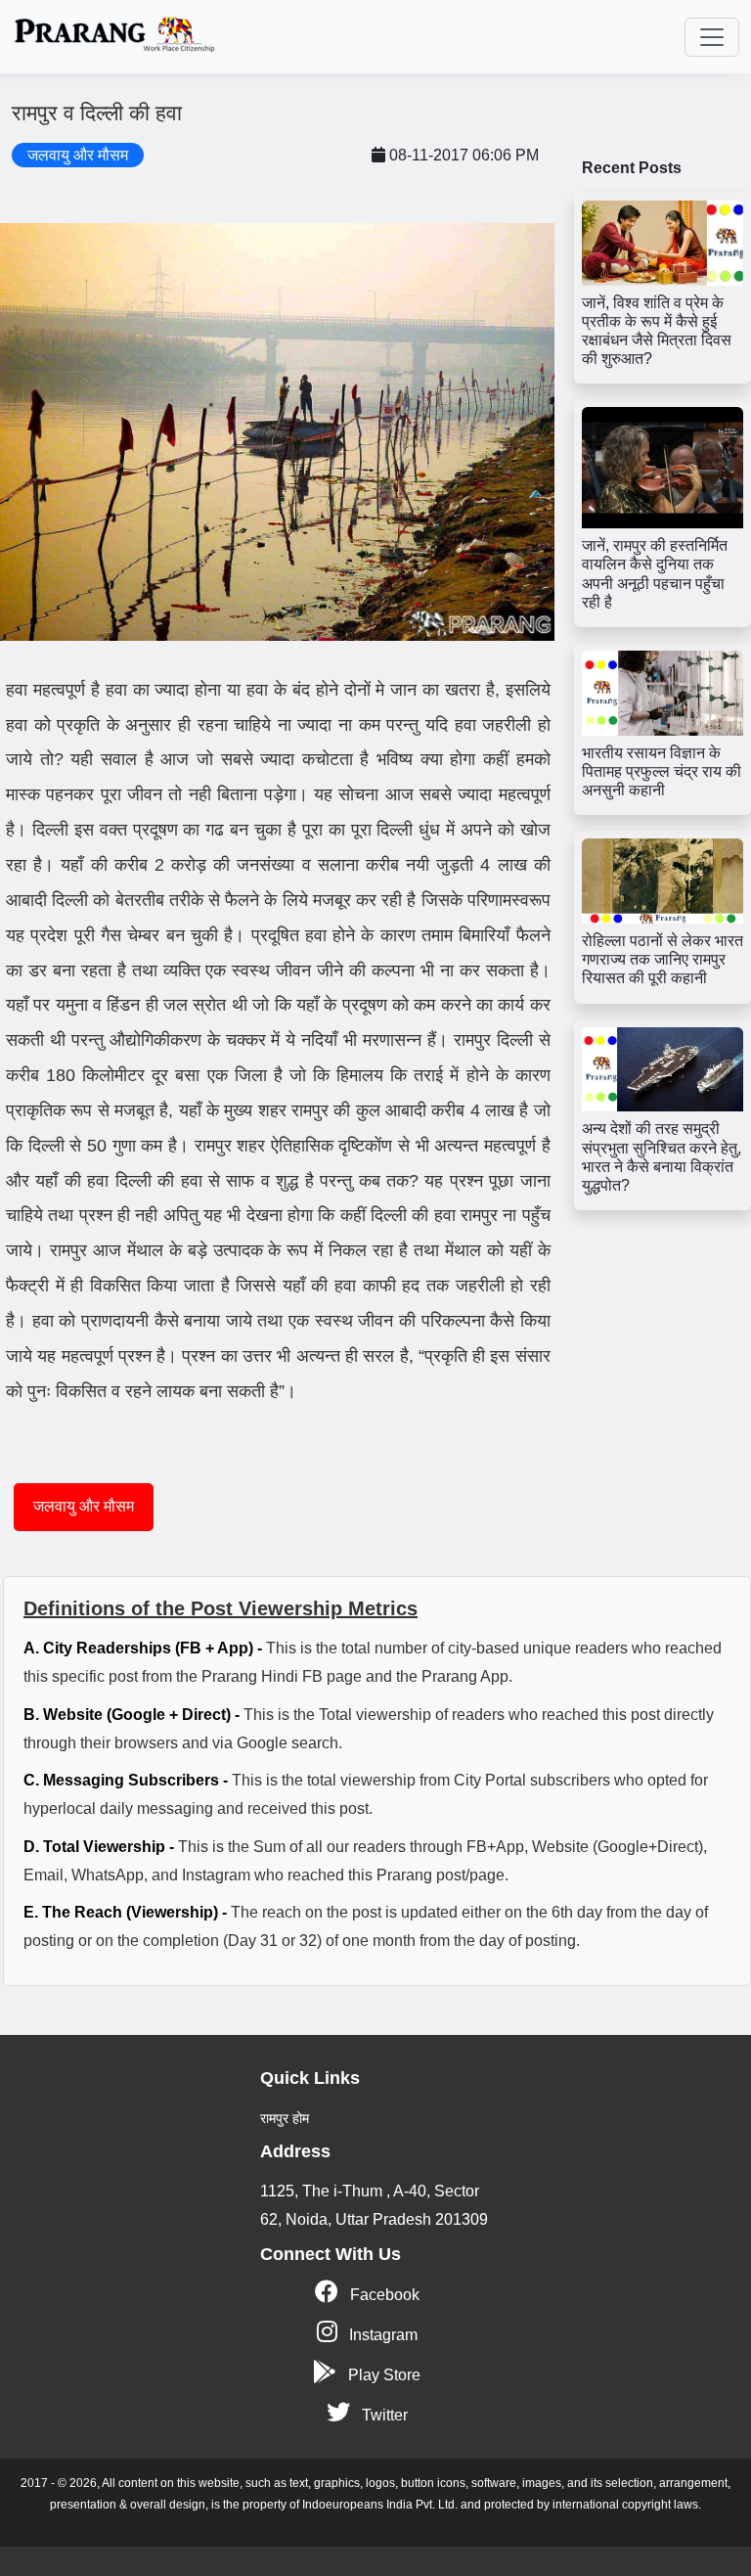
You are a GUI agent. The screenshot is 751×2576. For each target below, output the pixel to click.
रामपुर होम (285, 2118)
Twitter (383, 2415)
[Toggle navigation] (712, 37)
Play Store (382, 2375)
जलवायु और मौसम (84, 1506)
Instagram (381, 2335)
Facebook (383, 2295)
